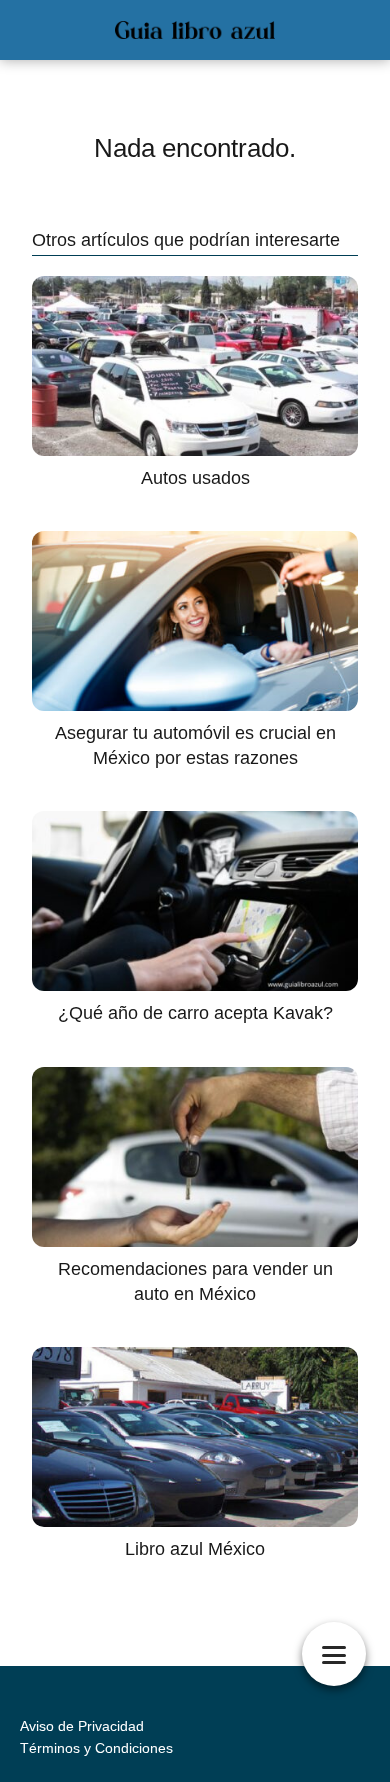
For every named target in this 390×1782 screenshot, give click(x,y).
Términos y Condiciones (96, 1748)
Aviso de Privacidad (82, 1726)
